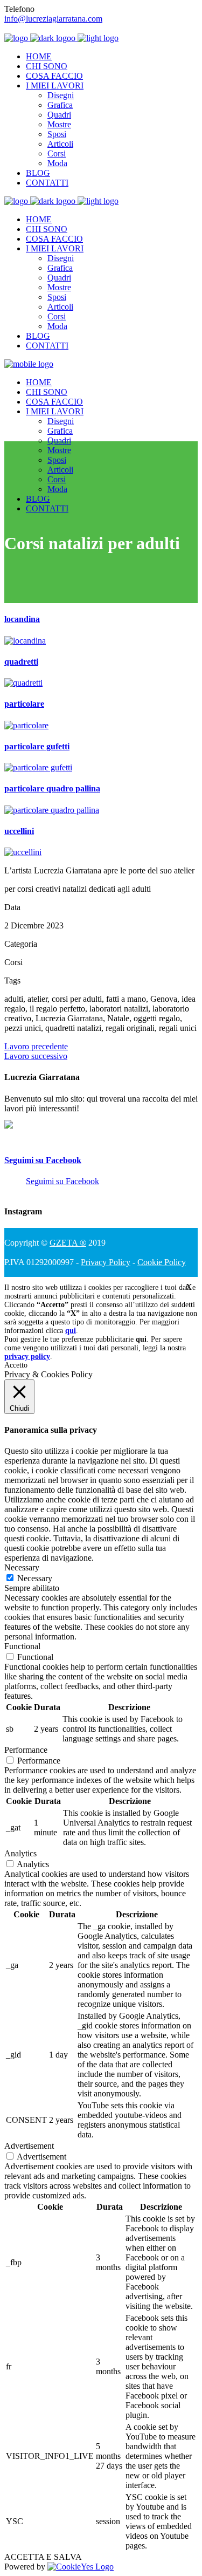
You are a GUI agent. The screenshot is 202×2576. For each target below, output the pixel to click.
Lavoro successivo (36, 1056)
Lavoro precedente (36, 1046)
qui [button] (141, 1339)
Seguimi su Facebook (43, 1160)
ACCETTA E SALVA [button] (43, 2557)
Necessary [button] (22, 1567)
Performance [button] (26, 1750)
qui (71, 1331)
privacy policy (27, 1357)
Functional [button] (22, 1646)
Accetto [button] (16, 1365)
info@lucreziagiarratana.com (53, 19)
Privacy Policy (106, 1262)
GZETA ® (68, 1243)
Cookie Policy (162, 1262)
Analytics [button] (20, 1853)
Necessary (35, 1578)
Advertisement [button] (29, 2146)
